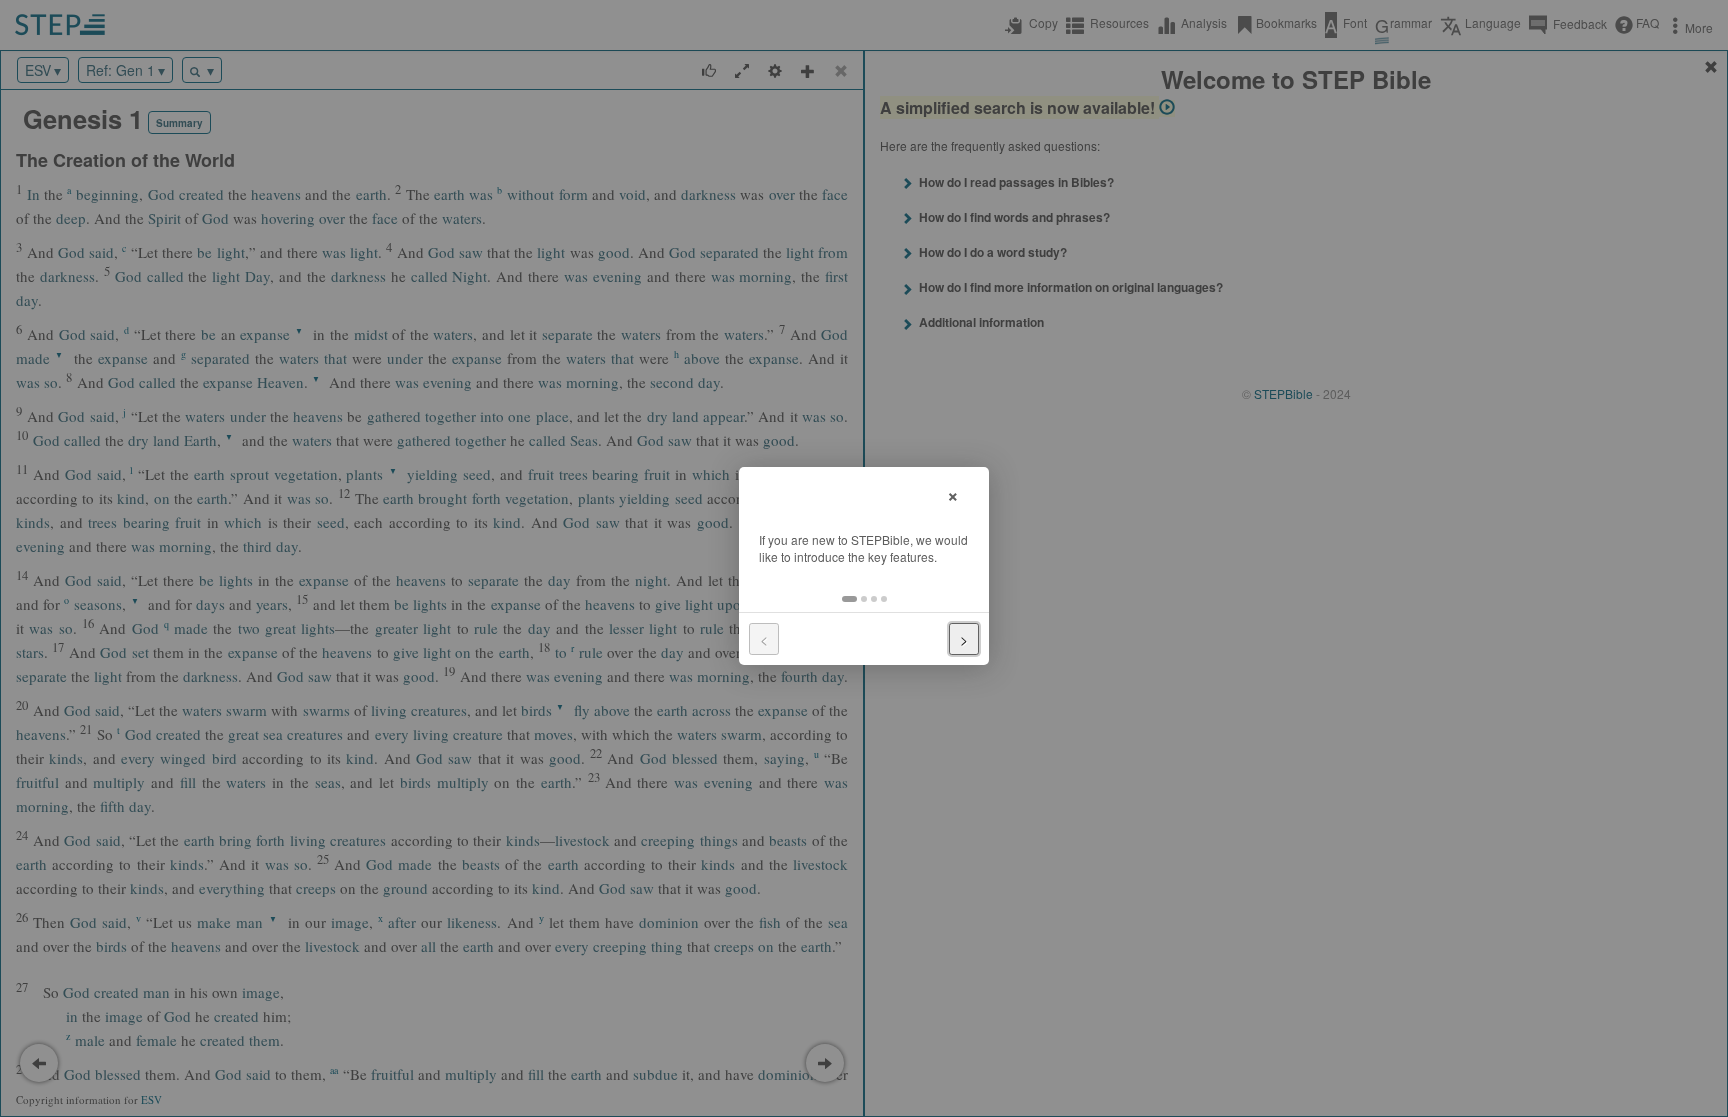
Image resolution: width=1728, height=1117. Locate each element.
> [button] (964, 639)
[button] (849, 599)
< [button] (764, 639)
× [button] (953, 493)
